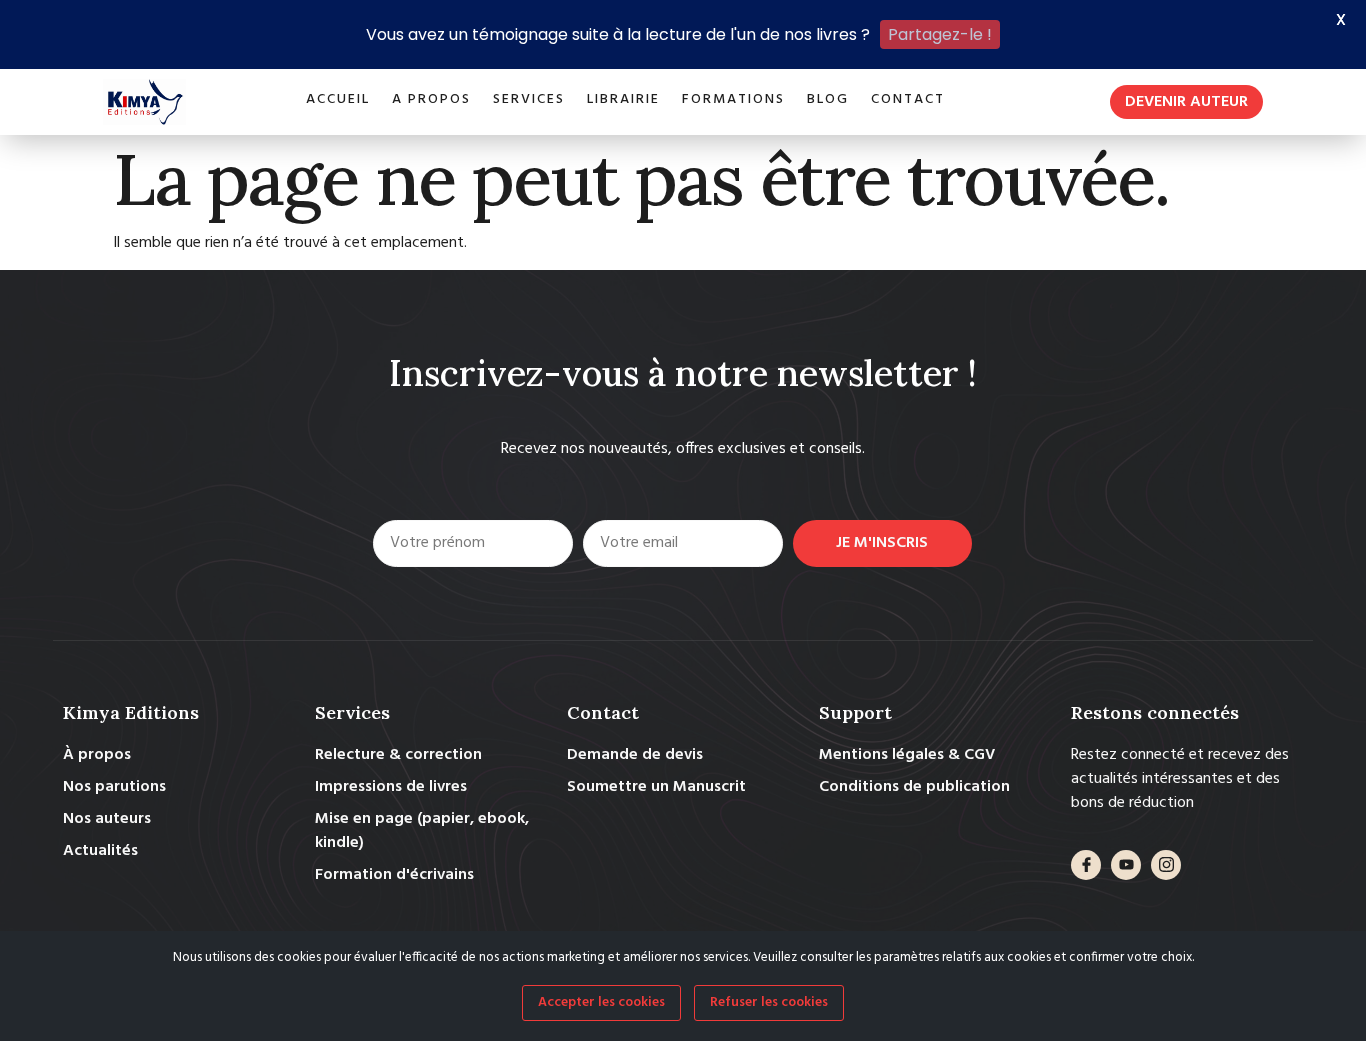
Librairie (623, 99)
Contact (908, 99)
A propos (431, 99)
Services (529, 99)
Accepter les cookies (601, 1002)
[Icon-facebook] (1086, 865)
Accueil (338, 99)
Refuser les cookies (769, 1002)
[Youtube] (1126, 865)
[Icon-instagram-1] (1166, 865)
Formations (733, 99)
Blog (828, 99)
